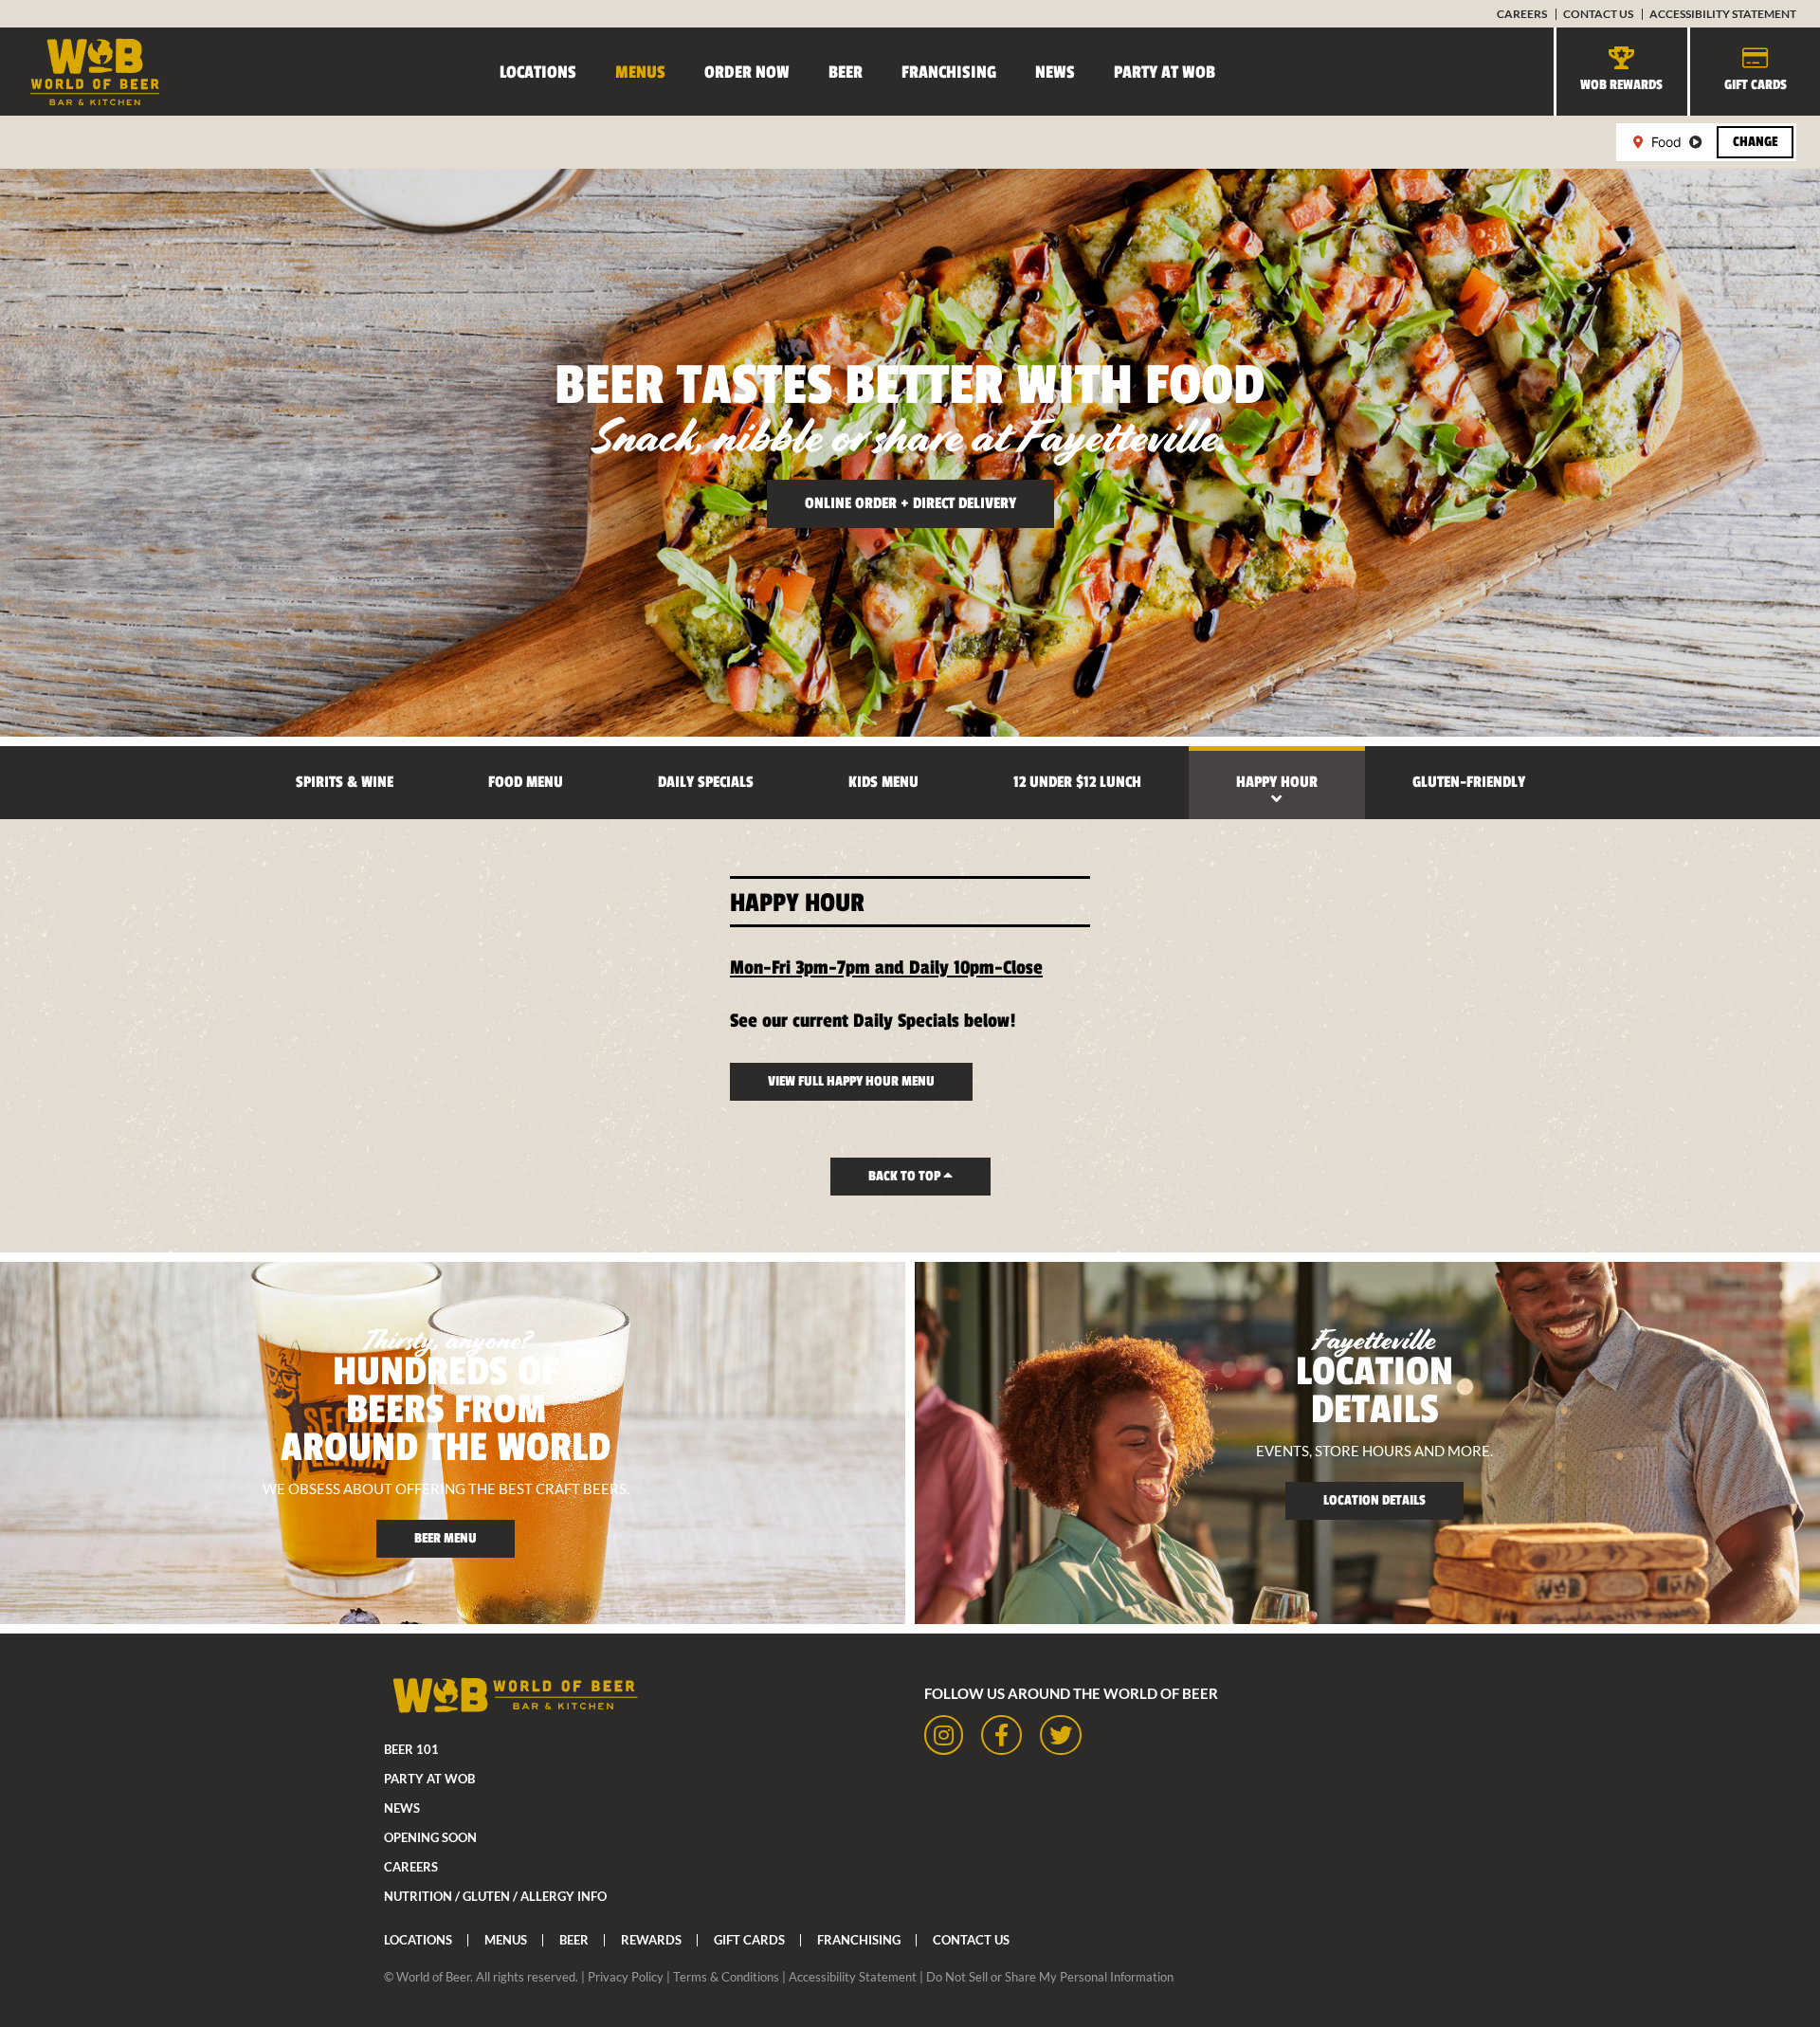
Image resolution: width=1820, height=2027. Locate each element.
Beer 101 (411, 1749)
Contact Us (1598, 14)
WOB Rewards (1621, 85)
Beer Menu (446, 1538)
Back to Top (906, 1176)
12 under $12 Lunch (1077, 782)
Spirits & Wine (345, 782)
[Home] (81, 72)
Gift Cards (1756, 85)
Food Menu (526, 782)
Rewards (651, 1940)
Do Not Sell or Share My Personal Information (1050, 1977)
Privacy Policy (626, 1977)
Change (1755, 142)
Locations (538, 72)
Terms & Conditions (726, 1977)
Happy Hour (1277, 782)
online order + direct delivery (910, 503)
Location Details (1374, 1500)
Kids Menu (883, 782)
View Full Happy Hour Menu (851, 1081)
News (1055, 72)
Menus (640, 72)
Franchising (949, 72)
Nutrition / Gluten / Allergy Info (495, 1896)
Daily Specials (706, 782)
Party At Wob (1165, 72)
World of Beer (433, 1977)
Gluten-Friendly (1469, 782)
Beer (846, 72)
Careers (1522, 14)
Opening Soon (430, 1837)
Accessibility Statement (1723, 14)
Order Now (747, 72)
